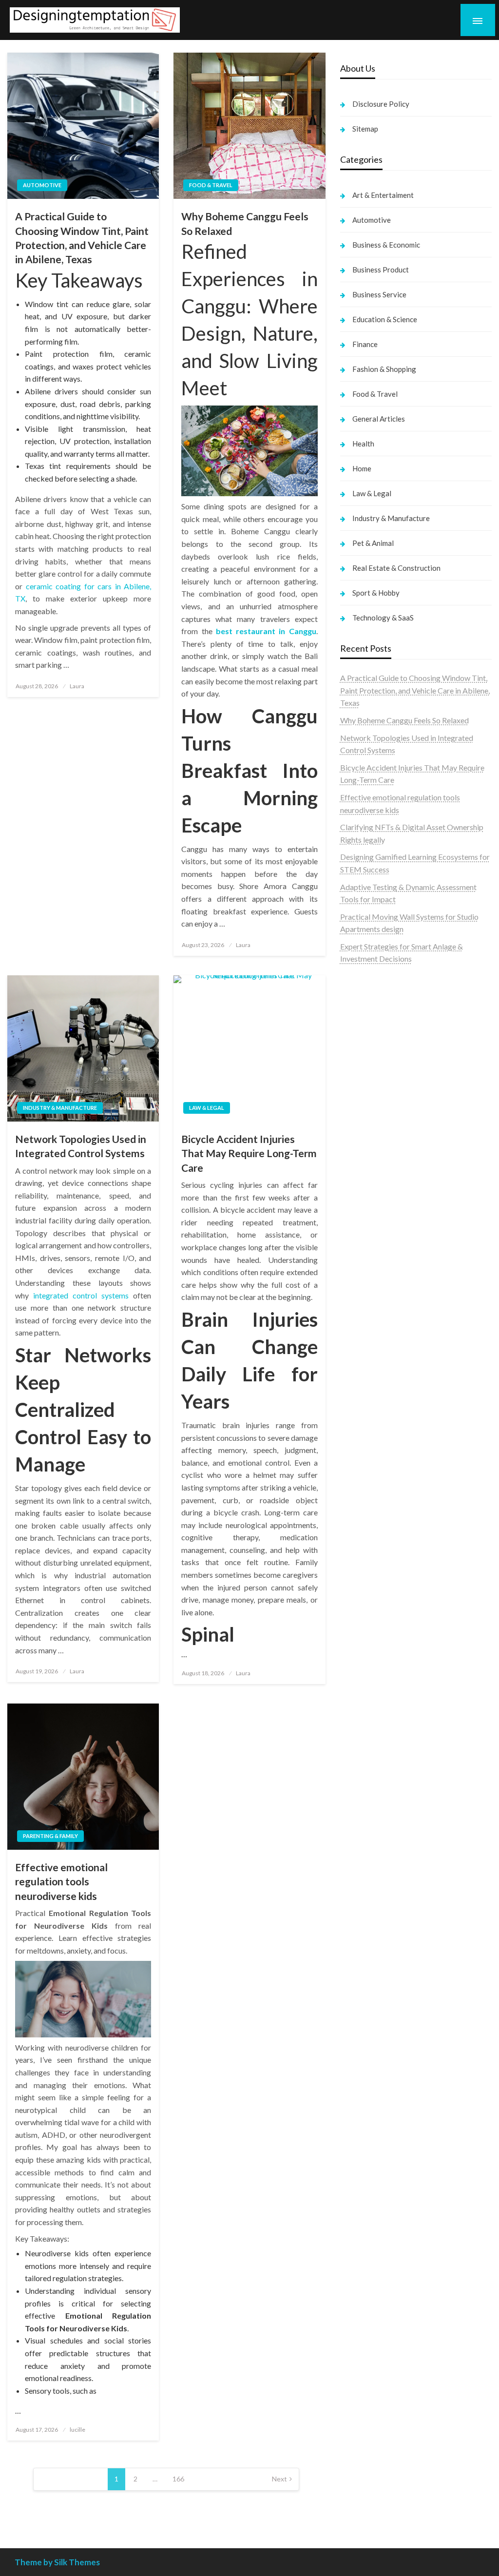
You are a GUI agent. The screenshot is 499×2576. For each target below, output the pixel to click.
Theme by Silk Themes (57, 2562)
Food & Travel (211, 185)
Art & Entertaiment (383, 195)
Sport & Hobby (376, 593)
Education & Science (385, 319)
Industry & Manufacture (60, 1108)
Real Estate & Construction (396, 568)
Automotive (42, 185)
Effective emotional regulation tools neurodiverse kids (61, 1881)
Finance (365, 344)
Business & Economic (386, 245)
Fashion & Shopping (384, 369)
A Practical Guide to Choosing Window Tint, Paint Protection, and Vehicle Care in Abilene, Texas (82, 238)
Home (362, 468)
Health (363, 444)
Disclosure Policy (381, 104)
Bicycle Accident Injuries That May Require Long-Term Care (249, 1153)
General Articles (379, 419)
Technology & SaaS (383, 618)
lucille (77, 2430)
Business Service (379, 294)
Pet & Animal (373, 543)
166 (178, 2479)
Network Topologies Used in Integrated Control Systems (81, 1146)
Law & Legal (207, 1108)
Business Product (381, 270)
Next (279, 2479)
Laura (77, 686)
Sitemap (365, 129)
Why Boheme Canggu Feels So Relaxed (245, 223)
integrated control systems (81, 1295)
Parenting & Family (50, 1836)
